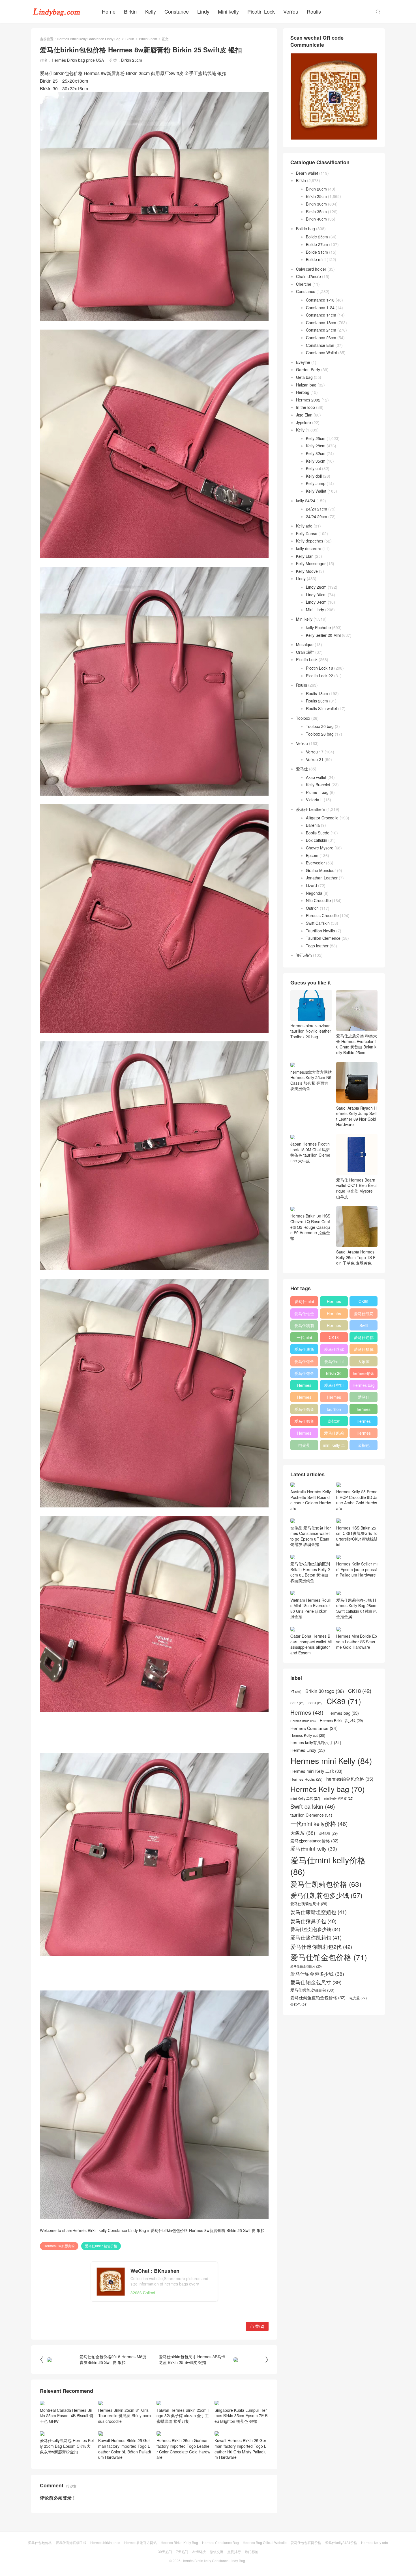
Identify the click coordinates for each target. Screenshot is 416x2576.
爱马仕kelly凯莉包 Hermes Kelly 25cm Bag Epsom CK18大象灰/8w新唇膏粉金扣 (67, 2446)
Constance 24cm (321, 330)
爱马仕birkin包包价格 (101, 2246)
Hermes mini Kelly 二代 (334, 1398)
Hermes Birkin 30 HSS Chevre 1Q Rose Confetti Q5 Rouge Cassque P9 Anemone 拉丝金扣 (310, 1227)
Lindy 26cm (316, 587)
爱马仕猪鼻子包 (364, 1350)
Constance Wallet (321, 353)
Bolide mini (316, 259)
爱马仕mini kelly (334, 1362)
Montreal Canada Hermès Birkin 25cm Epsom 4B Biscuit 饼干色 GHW (67, 2416)
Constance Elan (320, 345)
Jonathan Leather (322, 878)
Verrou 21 (315, 759)
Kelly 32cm (316, 453)
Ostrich (312, 908)
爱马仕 (302, 769)
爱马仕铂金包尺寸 (304, 1362)
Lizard (311, 885)
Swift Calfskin (318, 923)
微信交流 (216, 2552)
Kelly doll (314, 476)
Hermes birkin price (105, 2542)
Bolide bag (305, 228)
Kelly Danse (307, 533)
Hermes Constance (304, 1386)
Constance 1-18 (320, 300)
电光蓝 (304, 1445)
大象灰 (364, 1361)
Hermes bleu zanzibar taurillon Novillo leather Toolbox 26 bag (311, 1031)
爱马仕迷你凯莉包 (334, 1350)
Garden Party (308, 369)
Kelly (151, 11)
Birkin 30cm (316, 204)
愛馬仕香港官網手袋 (71, 2542)
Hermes (334, 1325)
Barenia (313, 825)
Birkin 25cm (148, 39)
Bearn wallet (307, 173)
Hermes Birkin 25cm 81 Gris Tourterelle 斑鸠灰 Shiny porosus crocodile (125, 2416)
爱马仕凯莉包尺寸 (334, 1434)
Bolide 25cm (317, 237)
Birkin (130, 11)
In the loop (305, 407)
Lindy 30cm (316, 595)
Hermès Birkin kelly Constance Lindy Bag (89, 39)
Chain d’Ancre (308, 276)
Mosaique (305, 644)
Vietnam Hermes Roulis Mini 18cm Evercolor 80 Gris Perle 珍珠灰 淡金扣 (310, 1608)
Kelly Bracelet (318, 785)
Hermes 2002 (308, 400)
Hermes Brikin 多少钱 (304, 1434)
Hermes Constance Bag (220, 2542)
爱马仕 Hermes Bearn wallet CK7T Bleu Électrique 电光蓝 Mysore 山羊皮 (356, 1188)
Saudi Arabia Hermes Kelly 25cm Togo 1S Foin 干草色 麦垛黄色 (356, 1257)
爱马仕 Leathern (311, 809)
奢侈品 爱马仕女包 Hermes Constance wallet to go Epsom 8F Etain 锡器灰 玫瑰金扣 (311, 1536)
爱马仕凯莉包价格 (364, 1315)
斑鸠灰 (334, 1421)
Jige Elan (304, 415)
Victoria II (314, 800)
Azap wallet (316, 777)
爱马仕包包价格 (40, 2542)
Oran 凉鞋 (305, 652)
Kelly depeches (310, 541)
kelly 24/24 (306, 501)
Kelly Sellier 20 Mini (323, 635)
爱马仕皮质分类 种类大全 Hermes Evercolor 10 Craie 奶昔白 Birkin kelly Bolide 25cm (357, 1044)
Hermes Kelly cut (364, 1434)
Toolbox (303, 718)
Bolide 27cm (317, 244)
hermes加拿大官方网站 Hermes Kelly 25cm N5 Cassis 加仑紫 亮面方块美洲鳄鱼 (311, 1080)
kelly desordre (309, 548)
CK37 (297, 1703)
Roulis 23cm (317, 701)
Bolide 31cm (317, 252)
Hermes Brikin (303, 1721)
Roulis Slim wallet (321, 708)
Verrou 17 (315, 752)
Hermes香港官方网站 (141, 2542)
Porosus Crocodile (322, 915)
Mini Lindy (315, 610)
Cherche (304, 284)
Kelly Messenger (311, 563)
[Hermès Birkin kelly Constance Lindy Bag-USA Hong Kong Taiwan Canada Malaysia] (57, 11)
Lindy (203, 11)
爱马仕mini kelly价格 (304, 1302)
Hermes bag (364, 1385)
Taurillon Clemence (323, 938)
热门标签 (252, 2552)
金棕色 (364, 1445)
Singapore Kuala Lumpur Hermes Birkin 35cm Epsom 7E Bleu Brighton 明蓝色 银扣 (241, 2416)
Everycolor (315, 863)
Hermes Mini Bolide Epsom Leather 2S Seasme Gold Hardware (357, 1641)
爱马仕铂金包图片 (306, 1966)
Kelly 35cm (316, 461)
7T (296, 1691)
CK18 (334, 1337)
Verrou (291, 11)
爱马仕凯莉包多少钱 (304, 1327)
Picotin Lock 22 (319, 676)
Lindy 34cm (316, 602)
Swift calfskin (364, 1327)
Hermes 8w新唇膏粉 (59, 2246)
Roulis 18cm (317, 693)
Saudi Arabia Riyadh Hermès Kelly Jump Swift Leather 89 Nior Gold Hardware (356, 1116)
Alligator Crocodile (322, 818)
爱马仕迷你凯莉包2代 (364, 1338)
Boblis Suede (318, 833)
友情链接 (199, 2552)
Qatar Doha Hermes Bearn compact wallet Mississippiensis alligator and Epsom (311, 1644)
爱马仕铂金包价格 (304, 1315)
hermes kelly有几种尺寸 (364, 1410)
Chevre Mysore (320, 848)
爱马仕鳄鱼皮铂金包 (304, 1422)
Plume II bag (317, 792)
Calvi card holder (311, 269)
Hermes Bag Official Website (265, 2542)
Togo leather (317, 946)
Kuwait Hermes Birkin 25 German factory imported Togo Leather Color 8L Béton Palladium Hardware (125, 2449)
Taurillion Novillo (320, 931)
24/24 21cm (317, 509)
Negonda (314, 893)
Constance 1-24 (320, 307)
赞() (257, 2326)
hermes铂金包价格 (364, 1374)
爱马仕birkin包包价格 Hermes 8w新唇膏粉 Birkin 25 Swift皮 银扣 (208, 2230)
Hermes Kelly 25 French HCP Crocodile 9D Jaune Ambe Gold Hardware (357, 1500)
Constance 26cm (321, 338)
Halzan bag (306, 385)
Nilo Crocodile (318, 900)
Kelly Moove (307, 571)
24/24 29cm (317, 516)
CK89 (364, 1301)
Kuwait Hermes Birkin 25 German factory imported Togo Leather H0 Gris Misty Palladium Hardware (241, 2449)
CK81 (316, 1703)
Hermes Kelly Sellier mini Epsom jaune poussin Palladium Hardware (357, 1569)
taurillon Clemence (334, 1410)
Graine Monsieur (321, 870)
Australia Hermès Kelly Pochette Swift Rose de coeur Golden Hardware (311, 1500)
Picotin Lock (261, 11)
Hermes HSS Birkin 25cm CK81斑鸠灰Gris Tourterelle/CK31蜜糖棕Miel (357, 1536)
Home (109, 11)
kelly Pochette (318, 627)
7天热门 (182, 2552)
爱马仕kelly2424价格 (341, 2542)
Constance (177, 11)
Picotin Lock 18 (319, 668)
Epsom (312, 855)
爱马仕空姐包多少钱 (334, 1386)
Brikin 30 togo (334, 1374)
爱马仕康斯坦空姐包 (304, 1350)
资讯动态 (304, 955)
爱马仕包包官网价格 (306, 2542)
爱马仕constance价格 (364, 1398)
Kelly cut (313, 468)
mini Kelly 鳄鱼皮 (339, 1798)
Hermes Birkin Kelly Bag (179, 2542)
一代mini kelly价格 (304, 1338)
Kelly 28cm (316, 446)
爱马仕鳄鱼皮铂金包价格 (304, 1410)
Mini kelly (228, 11)
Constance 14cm (321, 315)
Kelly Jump (316, 483)
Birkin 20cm (316, 189)
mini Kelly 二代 (334, 1446)
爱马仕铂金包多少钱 (304, 1374)
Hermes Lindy (304, 1398)
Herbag (303, 392)
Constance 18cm (321, 322)
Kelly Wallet (316, 491)
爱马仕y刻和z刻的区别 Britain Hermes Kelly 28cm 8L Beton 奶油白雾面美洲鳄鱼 (310, 1572)
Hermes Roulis (364, 1422)
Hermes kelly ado (375, 2542)
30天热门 (165, 2552)
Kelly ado (304, 526)
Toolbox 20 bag (320, 726)
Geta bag (304, 377)
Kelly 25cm (316, 438)
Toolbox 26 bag (320, 734)
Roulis (314, 11)
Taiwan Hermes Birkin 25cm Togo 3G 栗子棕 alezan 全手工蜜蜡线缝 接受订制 (183, 2416)
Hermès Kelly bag (334, 1315)
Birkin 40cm (316, 219)
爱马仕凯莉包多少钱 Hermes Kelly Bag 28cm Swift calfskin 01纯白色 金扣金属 (356, 1608)
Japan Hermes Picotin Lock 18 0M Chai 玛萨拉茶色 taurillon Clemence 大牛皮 (310, 1152)
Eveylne (303, 362)
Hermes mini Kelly (334, 1302)
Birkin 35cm (316, 212)
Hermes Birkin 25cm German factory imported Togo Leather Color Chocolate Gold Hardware (183, 2449)
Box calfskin (317, 840)
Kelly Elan (305, 556)
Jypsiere (304, 422)
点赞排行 (234, 2552)
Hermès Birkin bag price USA (78, 60)
